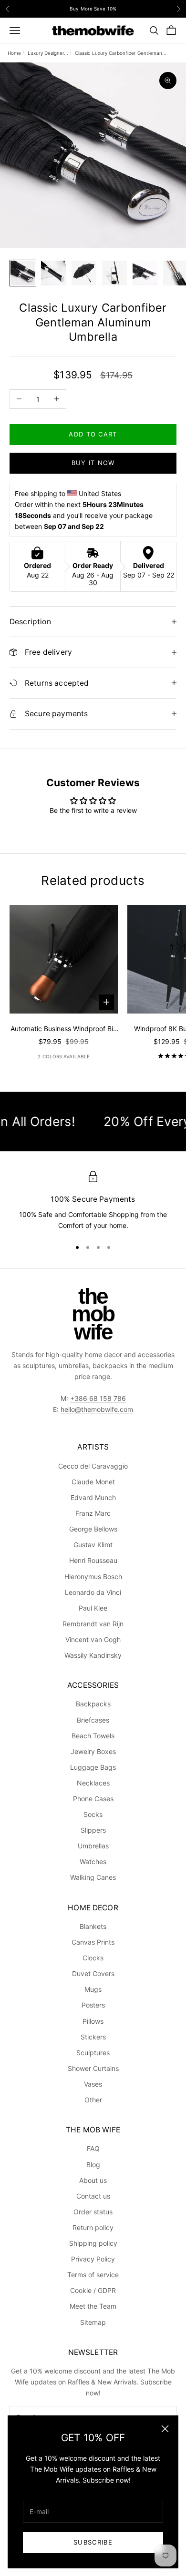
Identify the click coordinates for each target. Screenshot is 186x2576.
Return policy (93, 2227)
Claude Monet (93, 1482)
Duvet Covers (93, 1973)
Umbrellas (93, 1846)
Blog (93, 2165)
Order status (93, 2212)
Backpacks (93, 1704)
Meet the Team (93, 2306)
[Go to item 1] (23, 273)
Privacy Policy (93, 2259)
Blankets (93, 1926)
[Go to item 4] (114, 273)
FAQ (93, 2148)
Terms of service (93, 2275)
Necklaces (93, 1783)
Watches (93, 1861)
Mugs (93, 1989)
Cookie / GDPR (93, 2290)
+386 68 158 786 (98, 1398)
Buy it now (93, 463)
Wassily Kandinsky (93, 1655)
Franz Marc (93, 1513)
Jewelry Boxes (93, 1751)
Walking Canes (93, 1877)
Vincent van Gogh (93, 1639)
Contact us (93, 2196)
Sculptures (93, 2053)
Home (14, 53)
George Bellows (93, 1529)
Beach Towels (93, 1736)
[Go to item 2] (53, 273)
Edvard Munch (93, 1497)
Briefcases (93, 1720)
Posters (93, 2005)
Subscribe (93, 2542)
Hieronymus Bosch (93, 1577)
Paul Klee (93, 1608)
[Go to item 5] (145, 273)
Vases (93, 2084)
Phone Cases (93, 1799)
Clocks (93, 1958)
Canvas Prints (93, 1942)
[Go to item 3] (84, 273)
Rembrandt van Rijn (93, 1624)
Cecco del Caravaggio (93, 1466)
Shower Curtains (93, 2068)
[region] (93, 1201)
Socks (93, 1814)
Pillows (93, 2021)
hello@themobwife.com (97, 1409)
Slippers (93, 1830)
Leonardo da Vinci (93, 1592)
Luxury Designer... (48, 53)
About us (93, 2180)
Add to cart (93, 434)
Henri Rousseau (93, 1560)
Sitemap (93, 2322)
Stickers (93, 2037)
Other (93, 2100)
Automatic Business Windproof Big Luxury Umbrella (64, 1029)
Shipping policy (93, 2243)
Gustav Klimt (93, 1545)
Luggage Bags (93, 1767)
